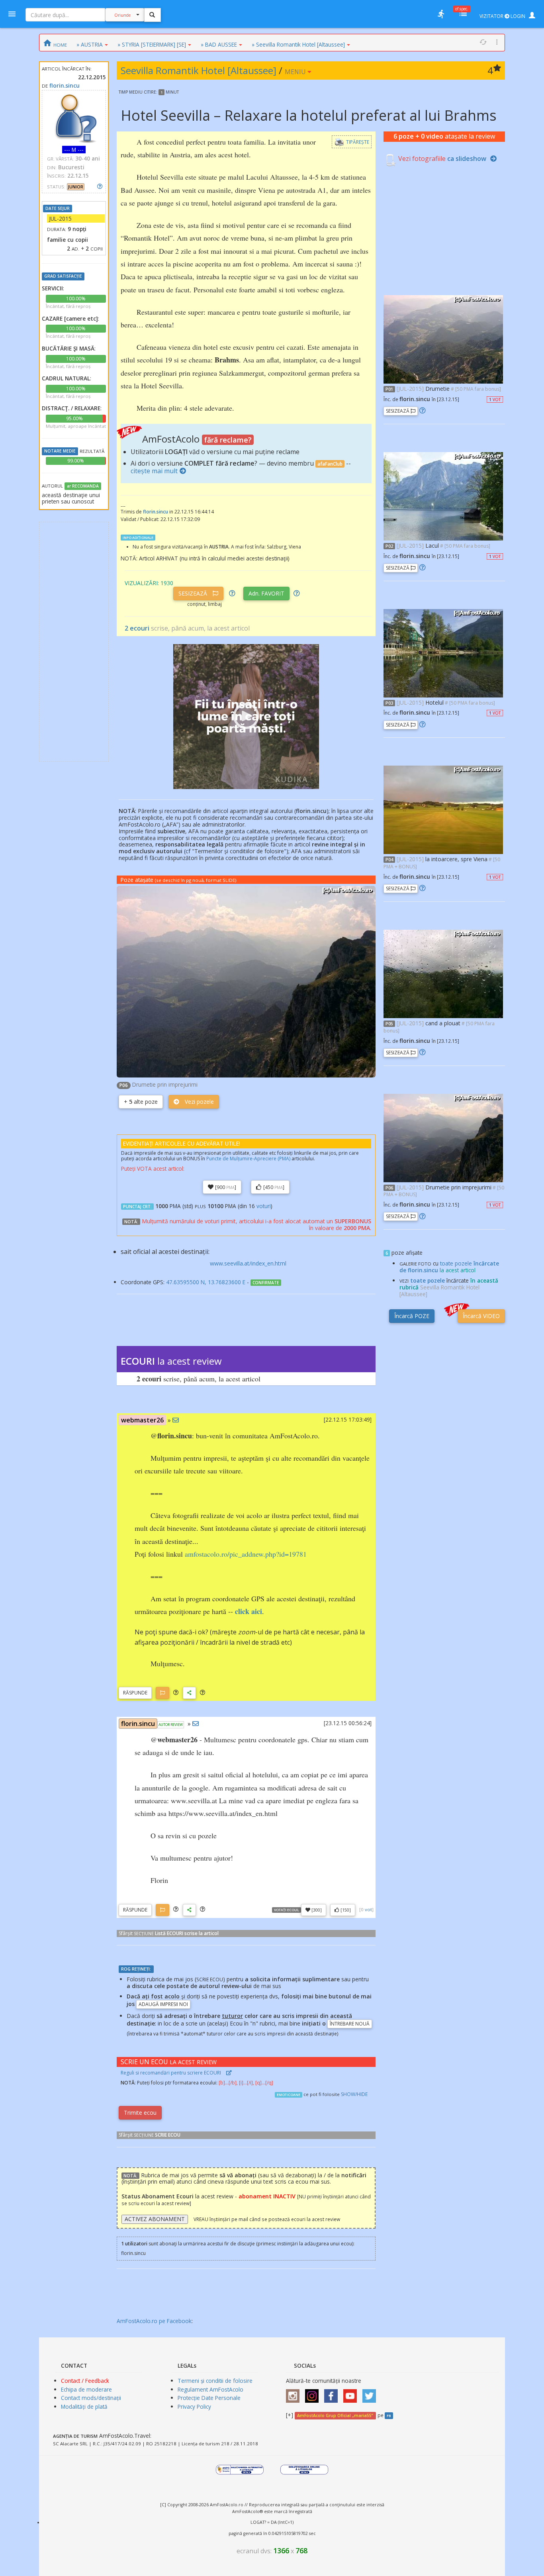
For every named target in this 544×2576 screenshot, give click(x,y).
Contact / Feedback (85, 2381)
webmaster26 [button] (142, 1420)
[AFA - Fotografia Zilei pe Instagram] (314, 2393)
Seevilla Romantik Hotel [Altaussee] (199, 70)
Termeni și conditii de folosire (215, 2381)
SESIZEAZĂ (194, 593)
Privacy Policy (194, 2407)
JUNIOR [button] (76, 187)
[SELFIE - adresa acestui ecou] (189, 1693)
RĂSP (135, 1693)
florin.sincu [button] (138, 1724)
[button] (176, 1693)
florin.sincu (65, 85)
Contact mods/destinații (91, 2398)
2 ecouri (137, 628)
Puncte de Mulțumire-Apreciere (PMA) (248, 1159)
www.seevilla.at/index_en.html (248, 1263)
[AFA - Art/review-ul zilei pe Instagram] (295, 2393)
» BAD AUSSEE (219, 44)
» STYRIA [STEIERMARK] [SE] (152, 44)
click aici (249, 1611)
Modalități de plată (84, 2407)
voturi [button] (264, 1206)
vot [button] (368, 1909)
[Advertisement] (74, 642)
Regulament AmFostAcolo (210, 2389)
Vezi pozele (199, 1102)
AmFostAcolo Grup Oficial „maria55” (335, 2415)
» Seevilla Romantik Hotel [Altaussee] (298, 44)
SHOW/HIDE (354, 2094)
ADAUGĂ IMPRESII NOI (163, 2004)
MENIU (296, 72)
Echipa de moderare (86, 2389)
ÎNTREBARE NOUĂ (350, 2024)
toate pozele (428, 1280)
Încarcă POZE (412, 1316)
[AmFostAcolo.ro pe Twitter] (371, 2393)
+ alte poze (141, 1102)
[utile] (441, 14)
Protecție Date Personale (209, 2398)
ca (467, 159)
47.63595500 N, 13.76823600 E (206, 1282)
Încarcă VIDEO (481, 1316)
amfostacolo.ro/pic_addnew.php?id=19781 (246, 1554)
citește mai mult (154, 471)
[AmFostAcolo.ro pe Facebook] (333, 2393)
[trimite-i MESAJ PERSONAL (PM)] (176, 1420)
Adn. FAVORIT (266, 593)
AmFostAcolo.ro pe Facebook (154, 2321)
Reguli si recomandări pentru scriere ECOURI (171, 2073)
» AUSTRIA (90, 44)
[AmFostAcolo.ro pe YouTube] (352, 2393)
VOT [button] (495, 400)
